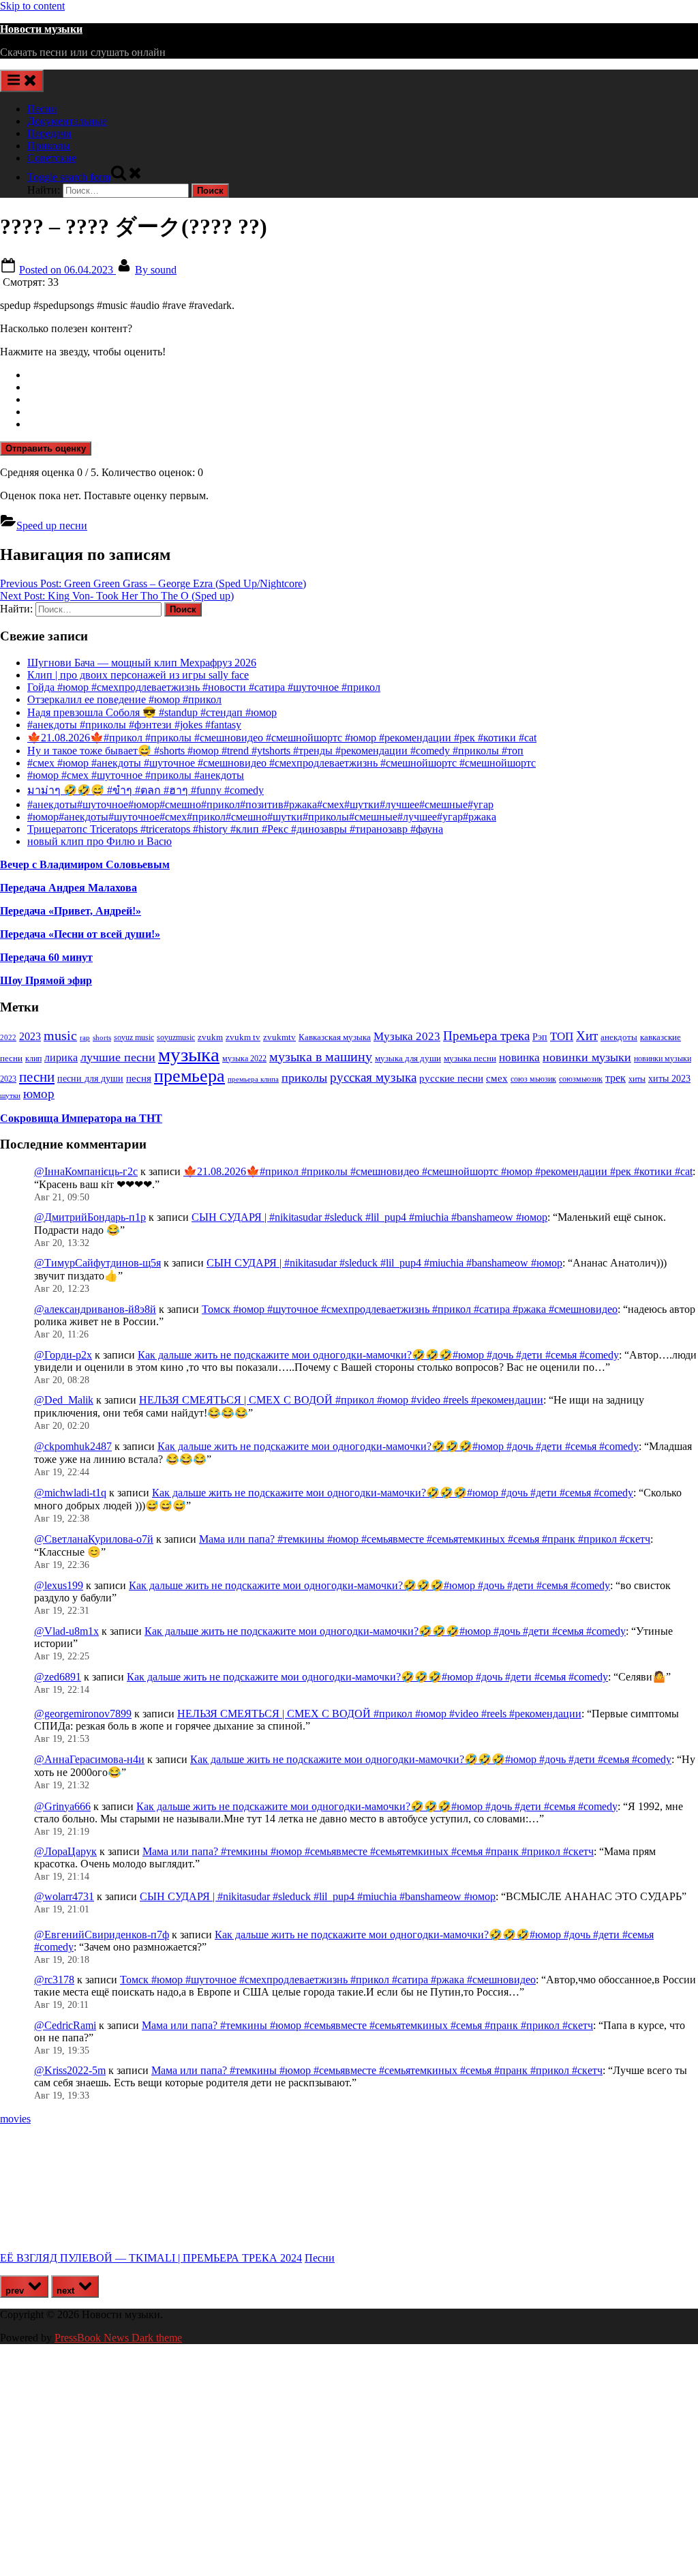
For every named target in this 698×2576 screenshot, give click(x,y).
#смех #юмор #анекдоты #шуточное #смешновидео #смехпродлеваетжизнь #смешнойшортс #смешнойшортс (282, 763)
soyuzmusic (176, 1038)
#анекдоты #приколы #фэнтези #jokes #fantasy (134, 725)
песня (139, 1078)
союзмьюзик (581, 1079)
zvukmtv (279, 1037)
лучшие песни (118, 1057)
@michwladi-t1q (70, 1493)
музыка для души (408, 1058)
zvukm (210, 1037)
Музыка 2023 (407, 1036)
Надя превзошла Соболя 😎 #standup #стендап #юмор (152, 712)
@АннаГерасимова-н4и (89, 1759)
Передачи (49, 133)
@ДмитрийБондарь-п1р (90, 1217)
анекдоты (619, 1037)
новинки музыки (587, 1057)
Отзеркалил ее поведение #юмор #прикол (124, 699)
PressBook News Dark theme (118, 2338)
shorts (102, 1037)
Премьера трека (486, 1036)
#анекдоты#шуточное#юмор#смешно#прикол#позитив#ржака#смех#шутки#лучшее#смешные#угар (260, 804)
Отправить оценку (46, 448)
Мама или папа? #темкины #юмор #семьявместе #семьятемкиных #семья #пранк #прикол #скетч (425, 1539)
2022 (8, 1037)
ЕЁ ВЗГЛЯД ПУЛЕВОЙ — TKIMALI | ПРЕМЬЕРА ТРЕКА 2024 (151, 2258)
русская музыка (373, 1077)
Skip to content (32, 6)
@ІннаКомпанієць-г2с (86, 1171)
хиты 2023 (669, 1079)
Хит (587, 1036)
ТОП (562, 1036)
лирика (61, 1057)
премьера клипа (253, 1079)
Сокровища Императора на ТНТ (81, 1118)
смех (497, 1078)
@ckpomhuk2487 (73, 1446)
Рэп (540, 1037)
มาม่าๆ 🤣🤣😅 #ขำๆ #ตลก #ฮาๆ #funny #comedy (146, 790)
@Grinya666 (62, 1806)
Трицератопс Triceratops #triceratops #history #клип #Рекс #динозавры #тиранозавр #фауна (235, 829)
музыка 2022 (244, 1058)
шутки (10, 1096)
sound (156, 270)
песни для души (90, 1079)
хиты (637, 1079)
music (60, 1035)
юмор (39, 1094)
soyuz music (134, 1038)
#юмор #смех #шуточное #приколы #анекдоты (136, 775)
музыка (189, 1054)
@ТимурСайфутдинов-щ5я (97, 1263)
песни (37, 1077)
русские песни (451, 1078)
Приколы (49, 146)
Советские (52, 158)
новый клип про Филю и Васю (100, 841)
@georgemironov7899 (83, 1714)
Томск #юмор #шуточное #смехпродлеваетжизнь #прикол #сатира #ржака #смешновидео (410, 1309)
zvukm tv (243, 1037)
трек (616, 1078)
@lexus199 (59, 1585)
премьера (189, 1076)
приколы (304, 1078)
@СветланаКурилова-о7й (94, 1539)
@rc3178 (54, 1980)
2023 (30, 1037)
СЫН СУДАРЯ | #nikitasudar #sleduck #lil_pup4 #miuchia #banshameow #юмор (369, 1217)
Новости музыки (41, 29)
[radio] (363, 375)
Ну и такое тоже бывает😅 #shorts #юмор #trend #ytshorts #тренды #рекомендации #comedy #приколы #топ (275, 751)
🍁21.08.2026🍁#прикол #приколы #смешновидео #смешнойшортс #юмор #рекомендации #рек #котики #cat (282, 738)
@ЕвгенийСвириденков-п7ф (102, 1935)
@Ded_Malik (64, 1400)
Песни (42, 109)
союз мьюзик (533, 1079)
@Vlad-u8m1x (66, 1631)
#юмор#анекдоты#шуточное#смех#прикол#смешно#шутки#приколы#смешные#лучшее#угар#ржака (262, 817)
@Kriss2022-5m (70, 2070)
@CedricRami (65, 2025)
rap (85, 1037)
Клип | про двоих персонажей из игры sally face (138, 675)
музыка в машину (321, 1056)
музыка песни (470, 1058)
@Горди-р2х (63, 1355)
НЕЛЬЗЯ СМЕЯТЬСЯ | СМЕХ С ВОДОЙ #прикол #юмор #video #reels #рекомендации (341, 1400)
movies (15, 2119)
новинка (519, 1057)
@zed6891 (58, 1677)
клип (33, 1058)
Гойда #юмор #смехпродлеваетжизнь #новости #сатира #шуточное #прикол (204, 687)
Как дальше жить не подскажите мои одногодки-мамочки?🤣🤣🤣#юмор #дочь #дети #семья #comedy (378, 1355)
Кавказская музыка (335, 1037)
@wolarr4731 (64, 1896)
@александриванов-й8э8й (95, 1309)
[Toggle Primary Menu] (22, 81)
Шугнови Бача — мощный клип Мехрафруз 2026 (142, 663)
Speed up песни (52, 525)
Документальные (67, 121)
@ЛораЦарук (65, 1851)
